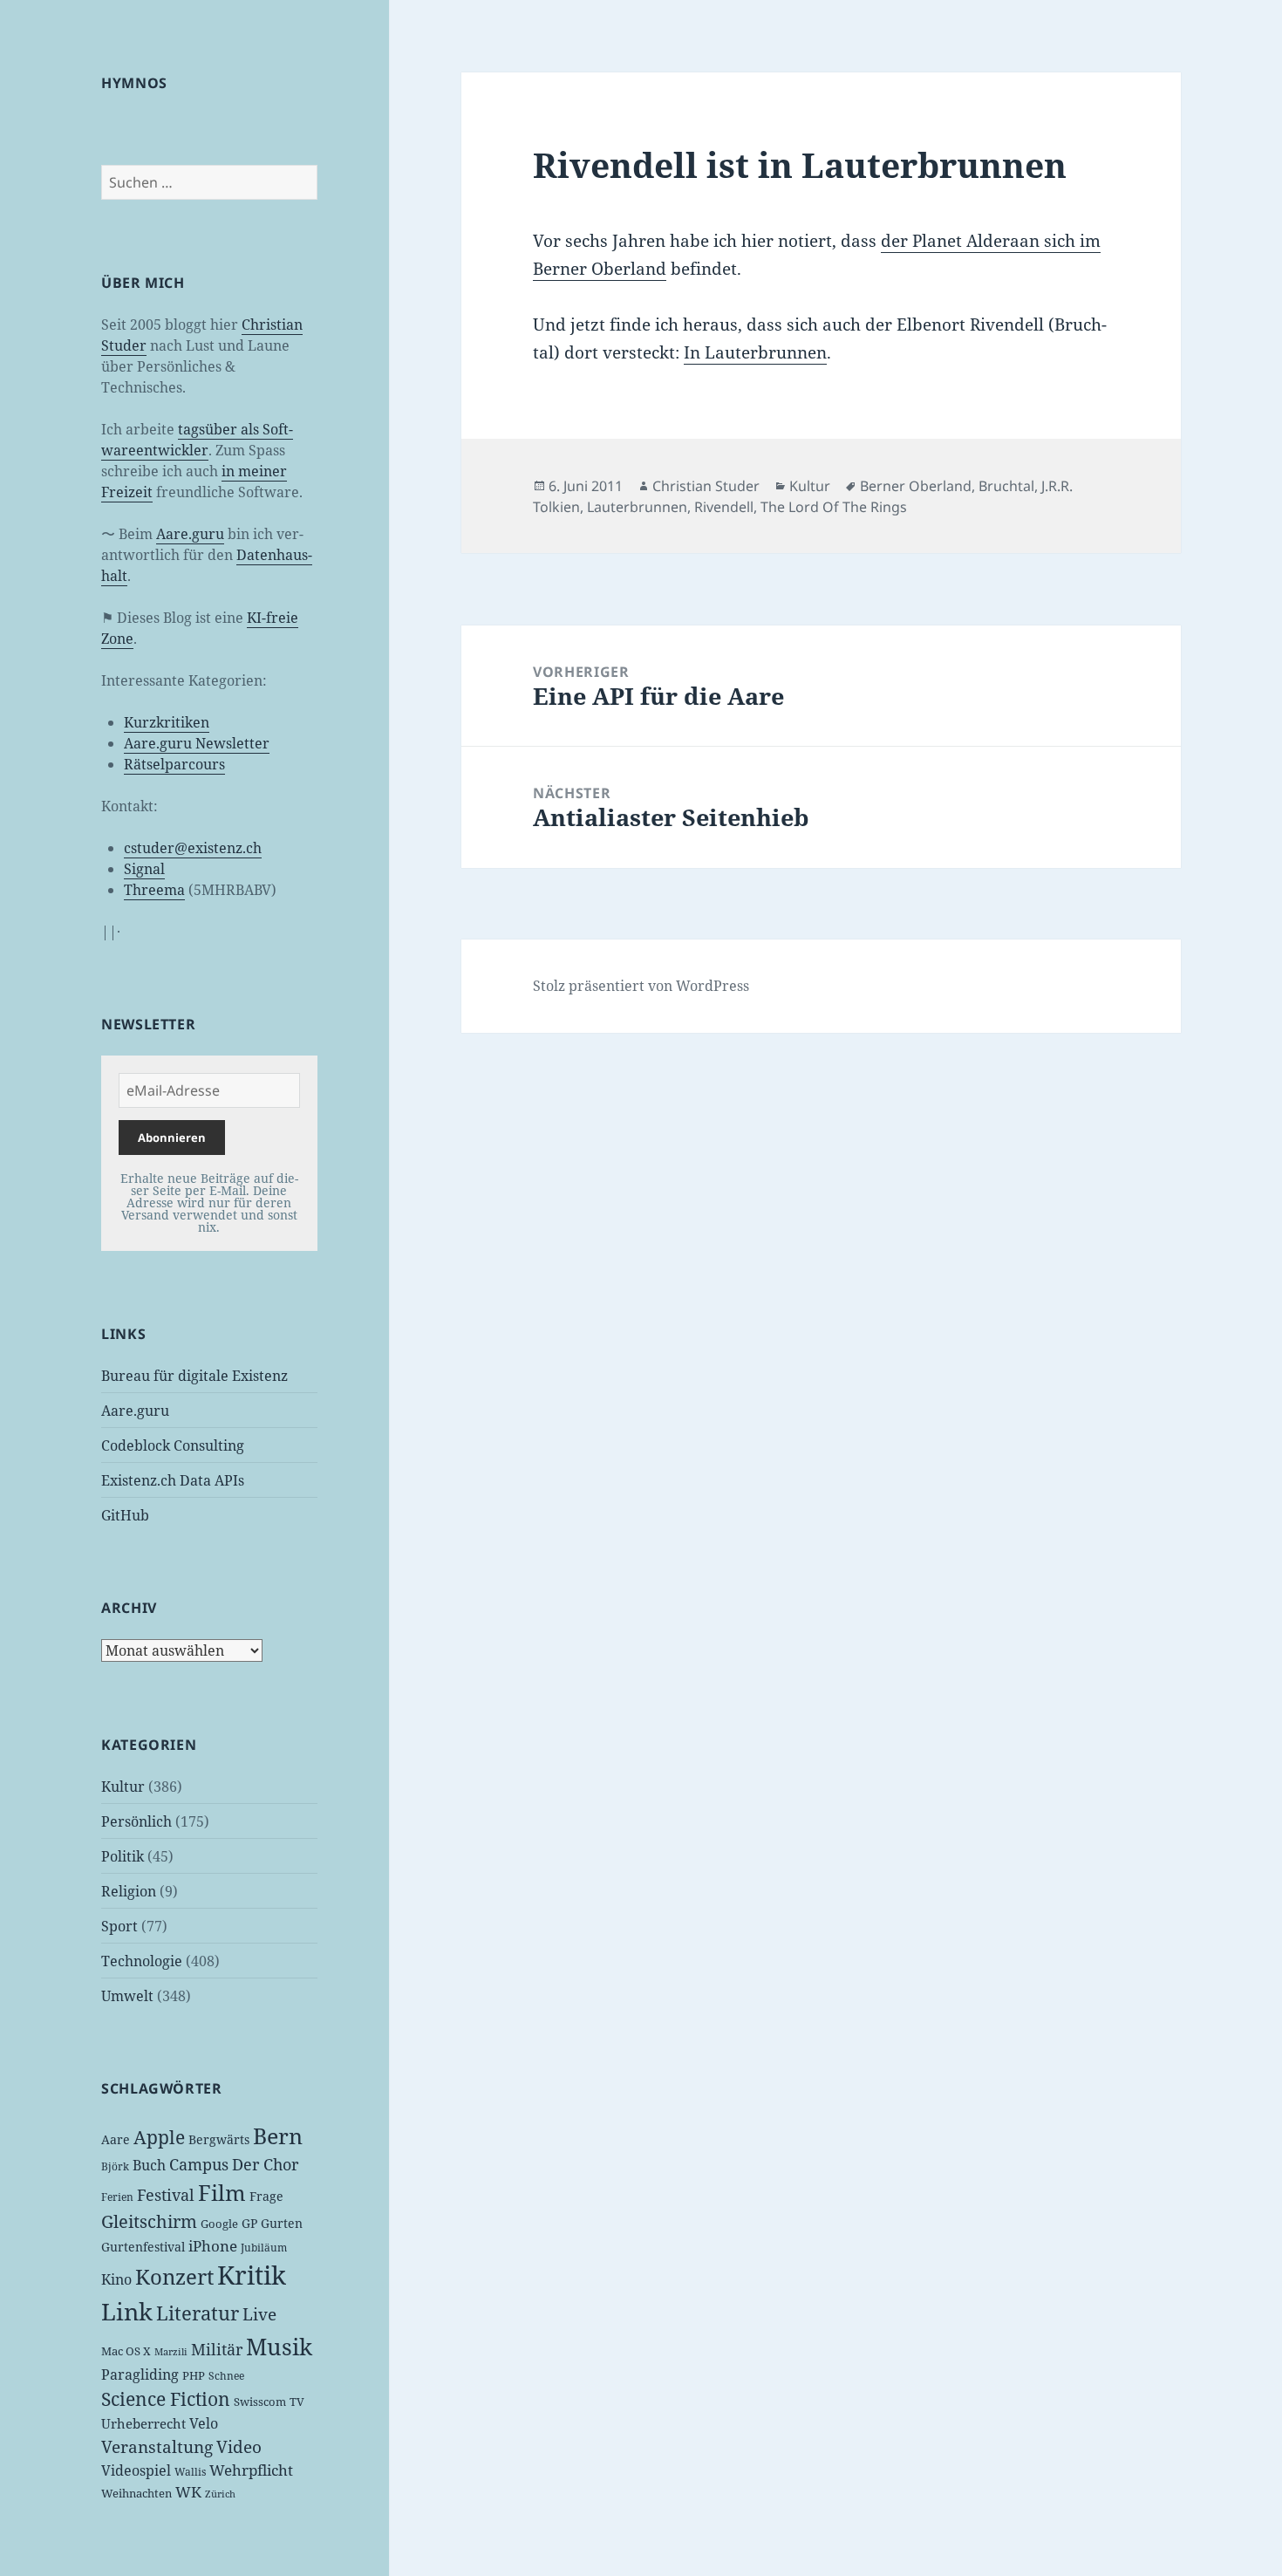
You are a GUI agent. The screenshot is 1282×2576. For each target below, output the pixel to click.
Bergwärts (219, 2139)
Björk (115, 2166)
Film (222, 2193)
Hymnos (134, 83)
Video (239, 2447)
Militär (217, 2349)
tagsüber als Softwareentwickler (197, 440)
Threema (154, 890)
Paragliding (140, 2374)
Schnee (226, 2376)
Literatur (198, 2313)
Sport (119, 1926)
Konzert (174, 2276)
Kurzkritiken (167, 722)
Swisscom (260, 2402)
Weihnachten (136, 2493)
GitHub (125, 1515)
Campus (199, 2164)
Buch (149, 2165)
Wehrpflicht (251, 2470)
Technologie (142, 1961)
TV (297, 2402)
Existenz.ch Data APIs (173, 1480)
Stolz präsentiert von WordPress (641, 986)
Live (259, 2314)
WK (188, 2492)
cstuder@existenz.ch (193, 848)
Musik (279, 2347)
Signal (144, 869)
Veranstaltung (157, 2447)
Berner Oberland (916, 486)
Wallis (190, 2472)
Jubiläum (264, 2248)
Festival (166, 2195)
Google (219, 2224)
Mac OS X (126, 2351)
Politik (123, 1856)
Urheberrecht (143, 2423)
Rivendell (724, 507)
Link (127, 2312)
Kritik (252, 2275)
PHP (194, 2375)
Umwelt (127, 1996)
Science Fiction (166, 2398)
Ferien (117, 2197)
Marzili (171, 2352)
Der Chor (265, 2164)
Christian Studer (706, 486)
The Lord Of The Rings (834, 507)
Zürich (220, 2494)
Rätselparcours (174, 764)
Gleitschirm (149, 2221)
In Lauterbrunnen (755, 352)
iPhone (213, 2246)
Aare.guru (190, 534)
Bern (278, 2135)
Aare (116, 2139)
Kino (116, 2279)
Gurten (282, 2223)
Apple (159, 2137)
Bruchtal (1006, 486)
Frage (266, 2196)
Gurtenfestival (143, 2247)
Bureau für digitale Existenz (194, 1376)
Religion (129, 1891)
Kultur (123, 1787)
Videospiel (136, 2470)
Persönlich (136, 1821)
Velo (204, 2423)
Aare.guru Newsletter (197, 743)
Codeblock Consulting (173, 1445)
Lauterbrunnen (637, 507)
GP (249, 2223)
